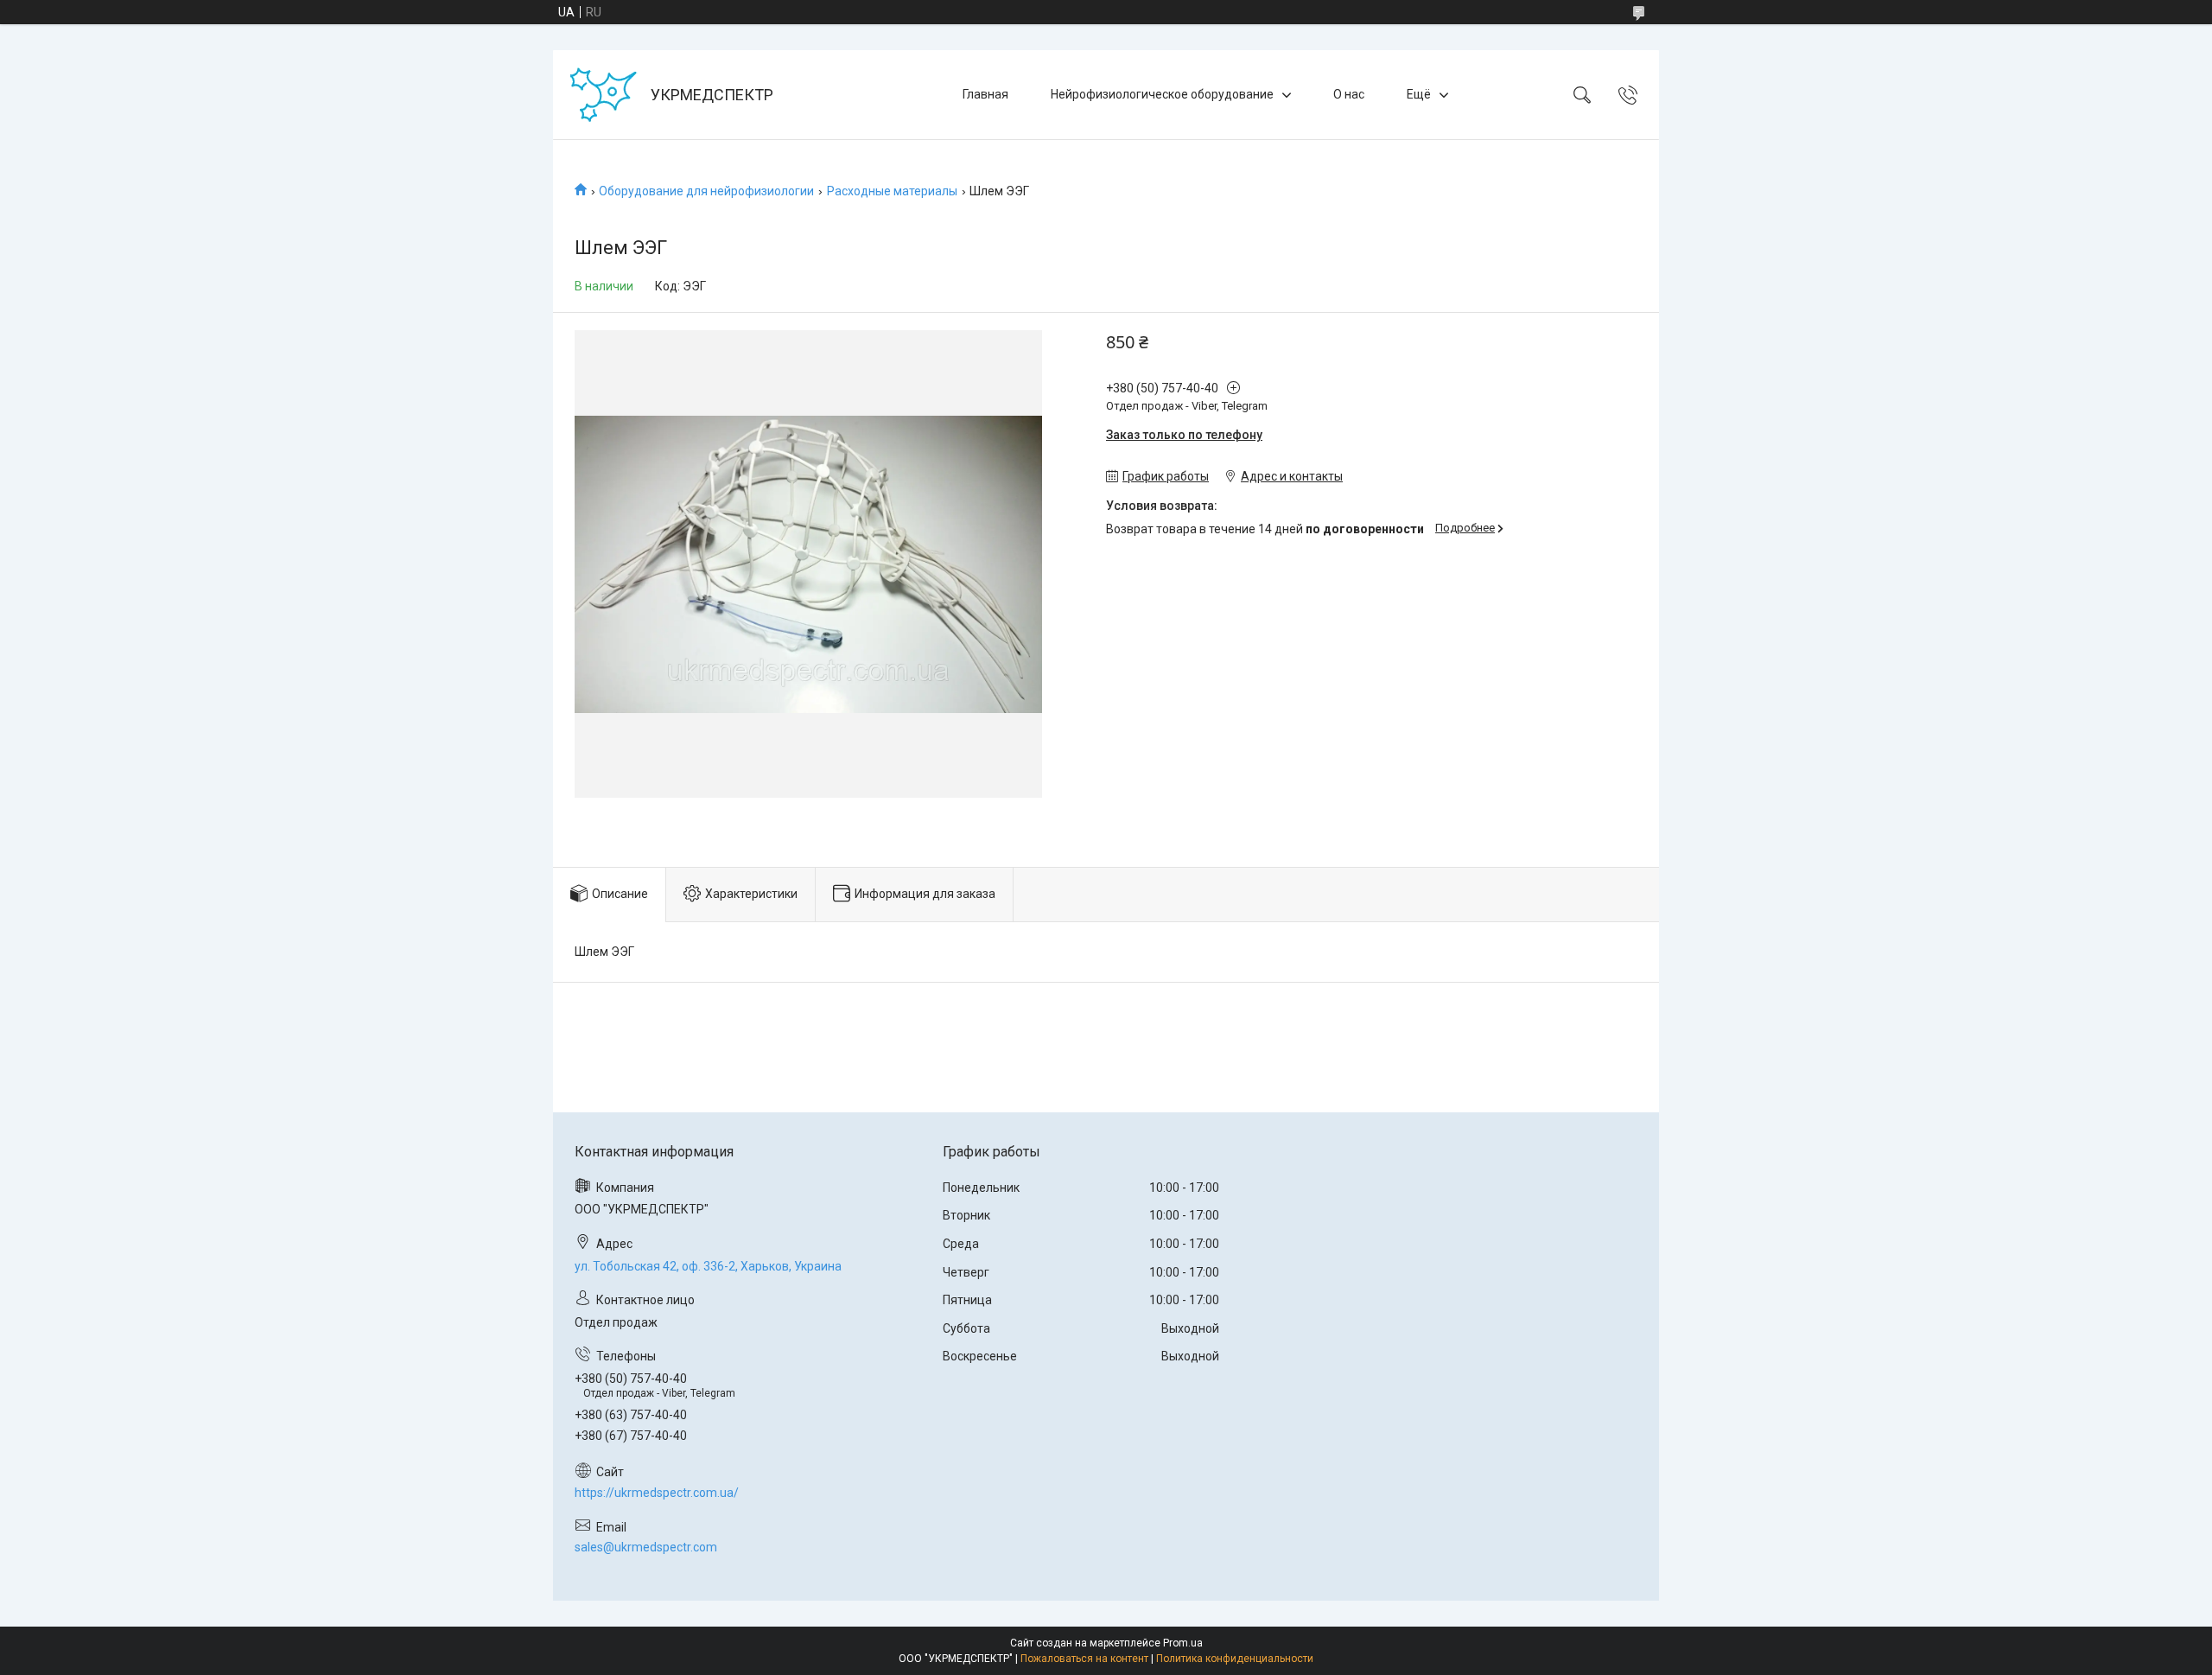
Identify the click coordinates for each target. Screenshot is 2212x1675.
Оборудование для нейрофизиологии (706, 191)
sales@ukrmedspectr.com (646, 1547)
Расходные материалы (892, 191)
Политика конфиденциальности (1235, 1659)
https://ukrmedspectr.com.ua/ (657, 1493)
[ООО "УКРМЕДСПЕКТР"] (604, 95)
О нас (1349, 94)
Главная (985, 94)
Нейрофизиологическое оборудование (1162, 94)
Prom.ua (1183, 1643)
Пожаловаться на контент (1084, 1659)
